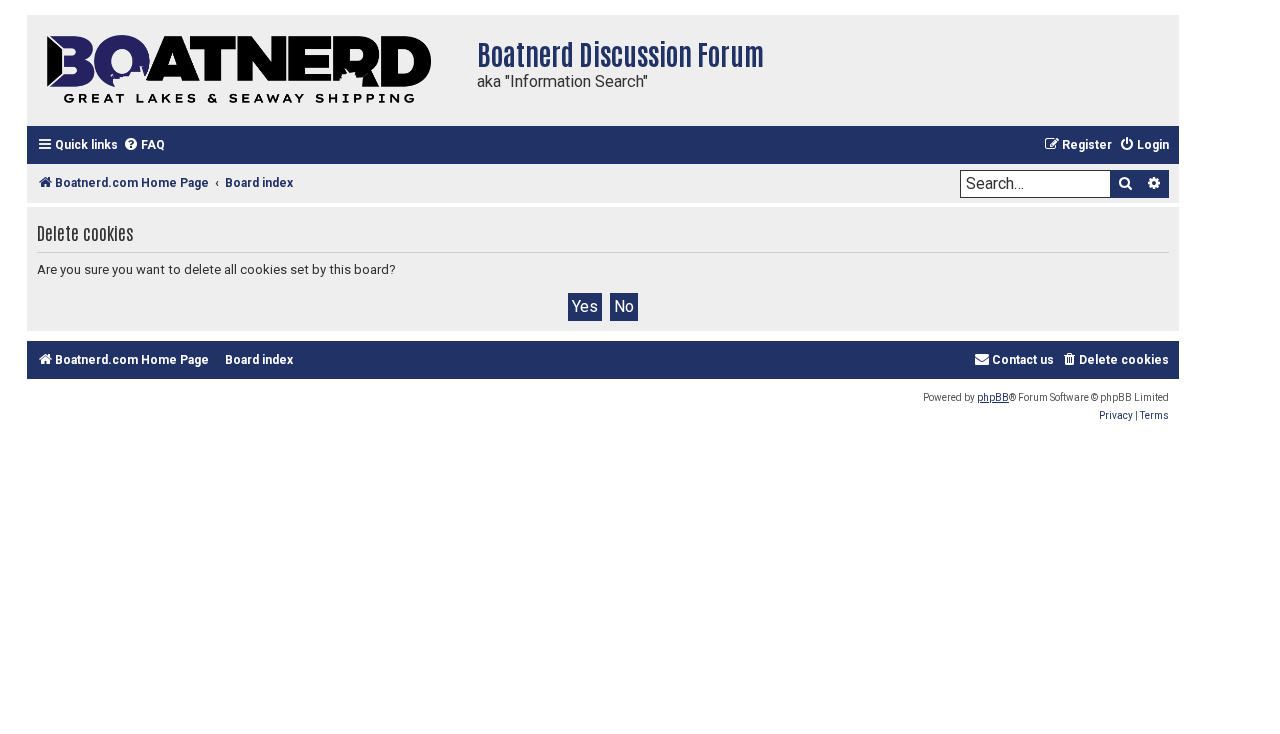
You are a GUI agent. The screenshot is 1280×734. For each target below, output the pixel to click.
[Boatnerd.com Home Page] (247, 70)
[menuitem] (144, 145)
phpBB (993, 397)
